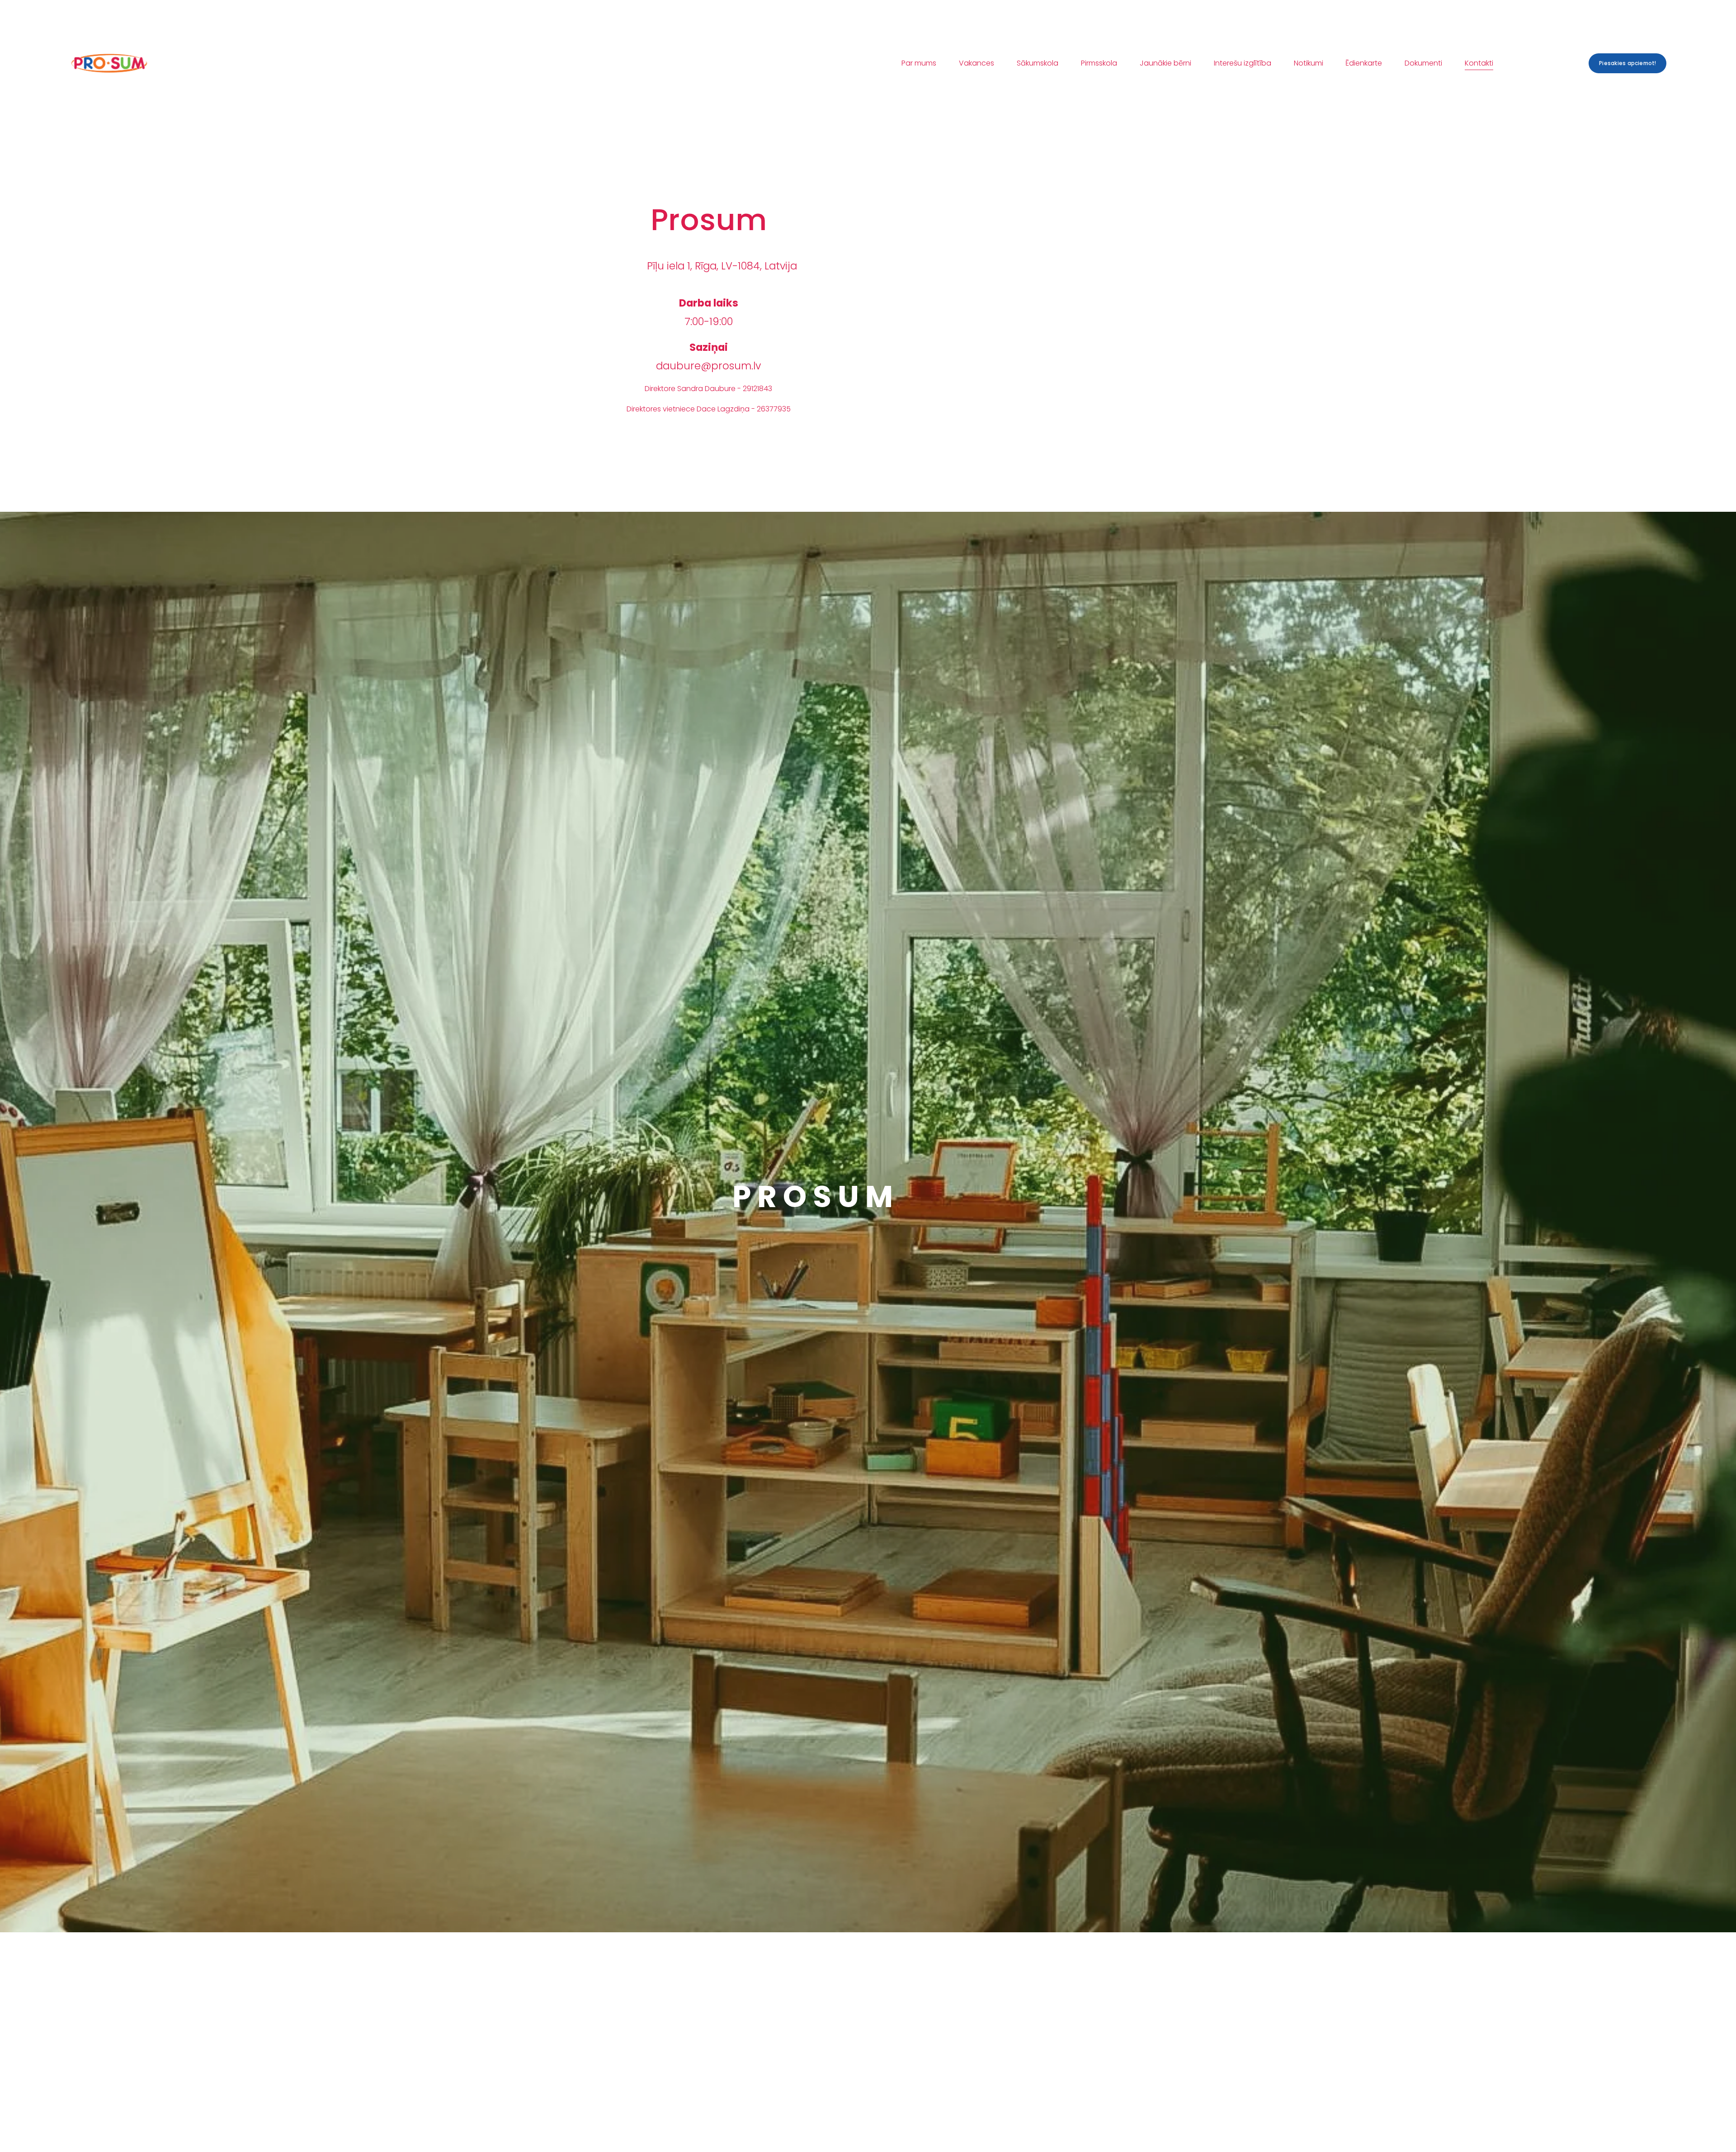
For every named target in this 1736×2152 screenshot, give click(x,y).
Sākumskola (1038, 63)
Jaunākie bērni (1165, 63)
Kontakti (1479, 63)
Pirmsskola (1099, 63)
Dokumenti (1423, 63)
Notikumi (1309, 63)
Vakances (976, 63)
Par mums (919, 63)
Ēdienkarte (1364, 63)
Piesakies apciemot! (1627, 63)
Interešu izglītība (1243, 63)
